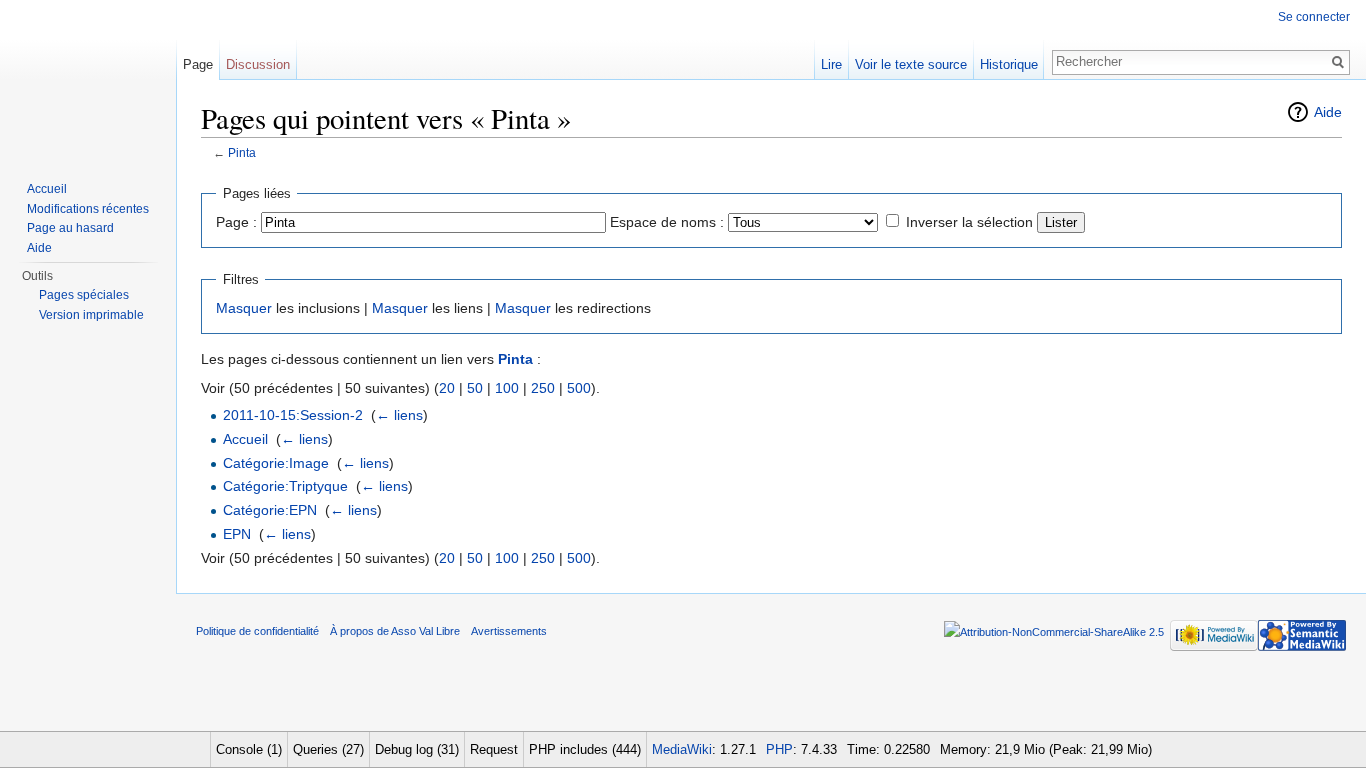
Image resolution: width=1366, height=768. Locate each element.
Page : (236, 222)
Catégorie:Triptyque (285, 486)
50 (475, 388)
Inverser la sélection (969, 222)
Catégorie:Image (276, 463)
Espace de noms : (667, 222)
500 (579, 388)
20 (447, 388)
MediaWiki (682, 749)
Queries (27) (328, 749)
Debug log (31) (417, 749)
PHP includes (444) (585, 749)
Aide (1328, 112)
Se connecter (1314, 17)
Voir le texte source (911, 64)
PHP (779, 749)
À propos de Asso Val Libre (395, 631)
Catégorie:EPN (270, 510)
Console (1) (249, 749)
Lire (831, 64)
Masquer (244, 308)
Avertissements (509, 631)
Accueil (245, 439)
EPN (237, 534)
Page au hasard (70, 228)
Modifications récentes (88, 209)
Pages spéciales (84, 295)
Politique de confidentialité (257, 631)
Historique (1009, 64)
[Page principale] (88, 80)
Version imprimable (91, 315)
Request (494, 749)
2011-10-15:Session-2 (293, 415)
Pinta (242, 152)
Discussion (258, 64)
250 (543, 388)
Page (198, 64)
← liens (399, 415)
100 (507, 388)
